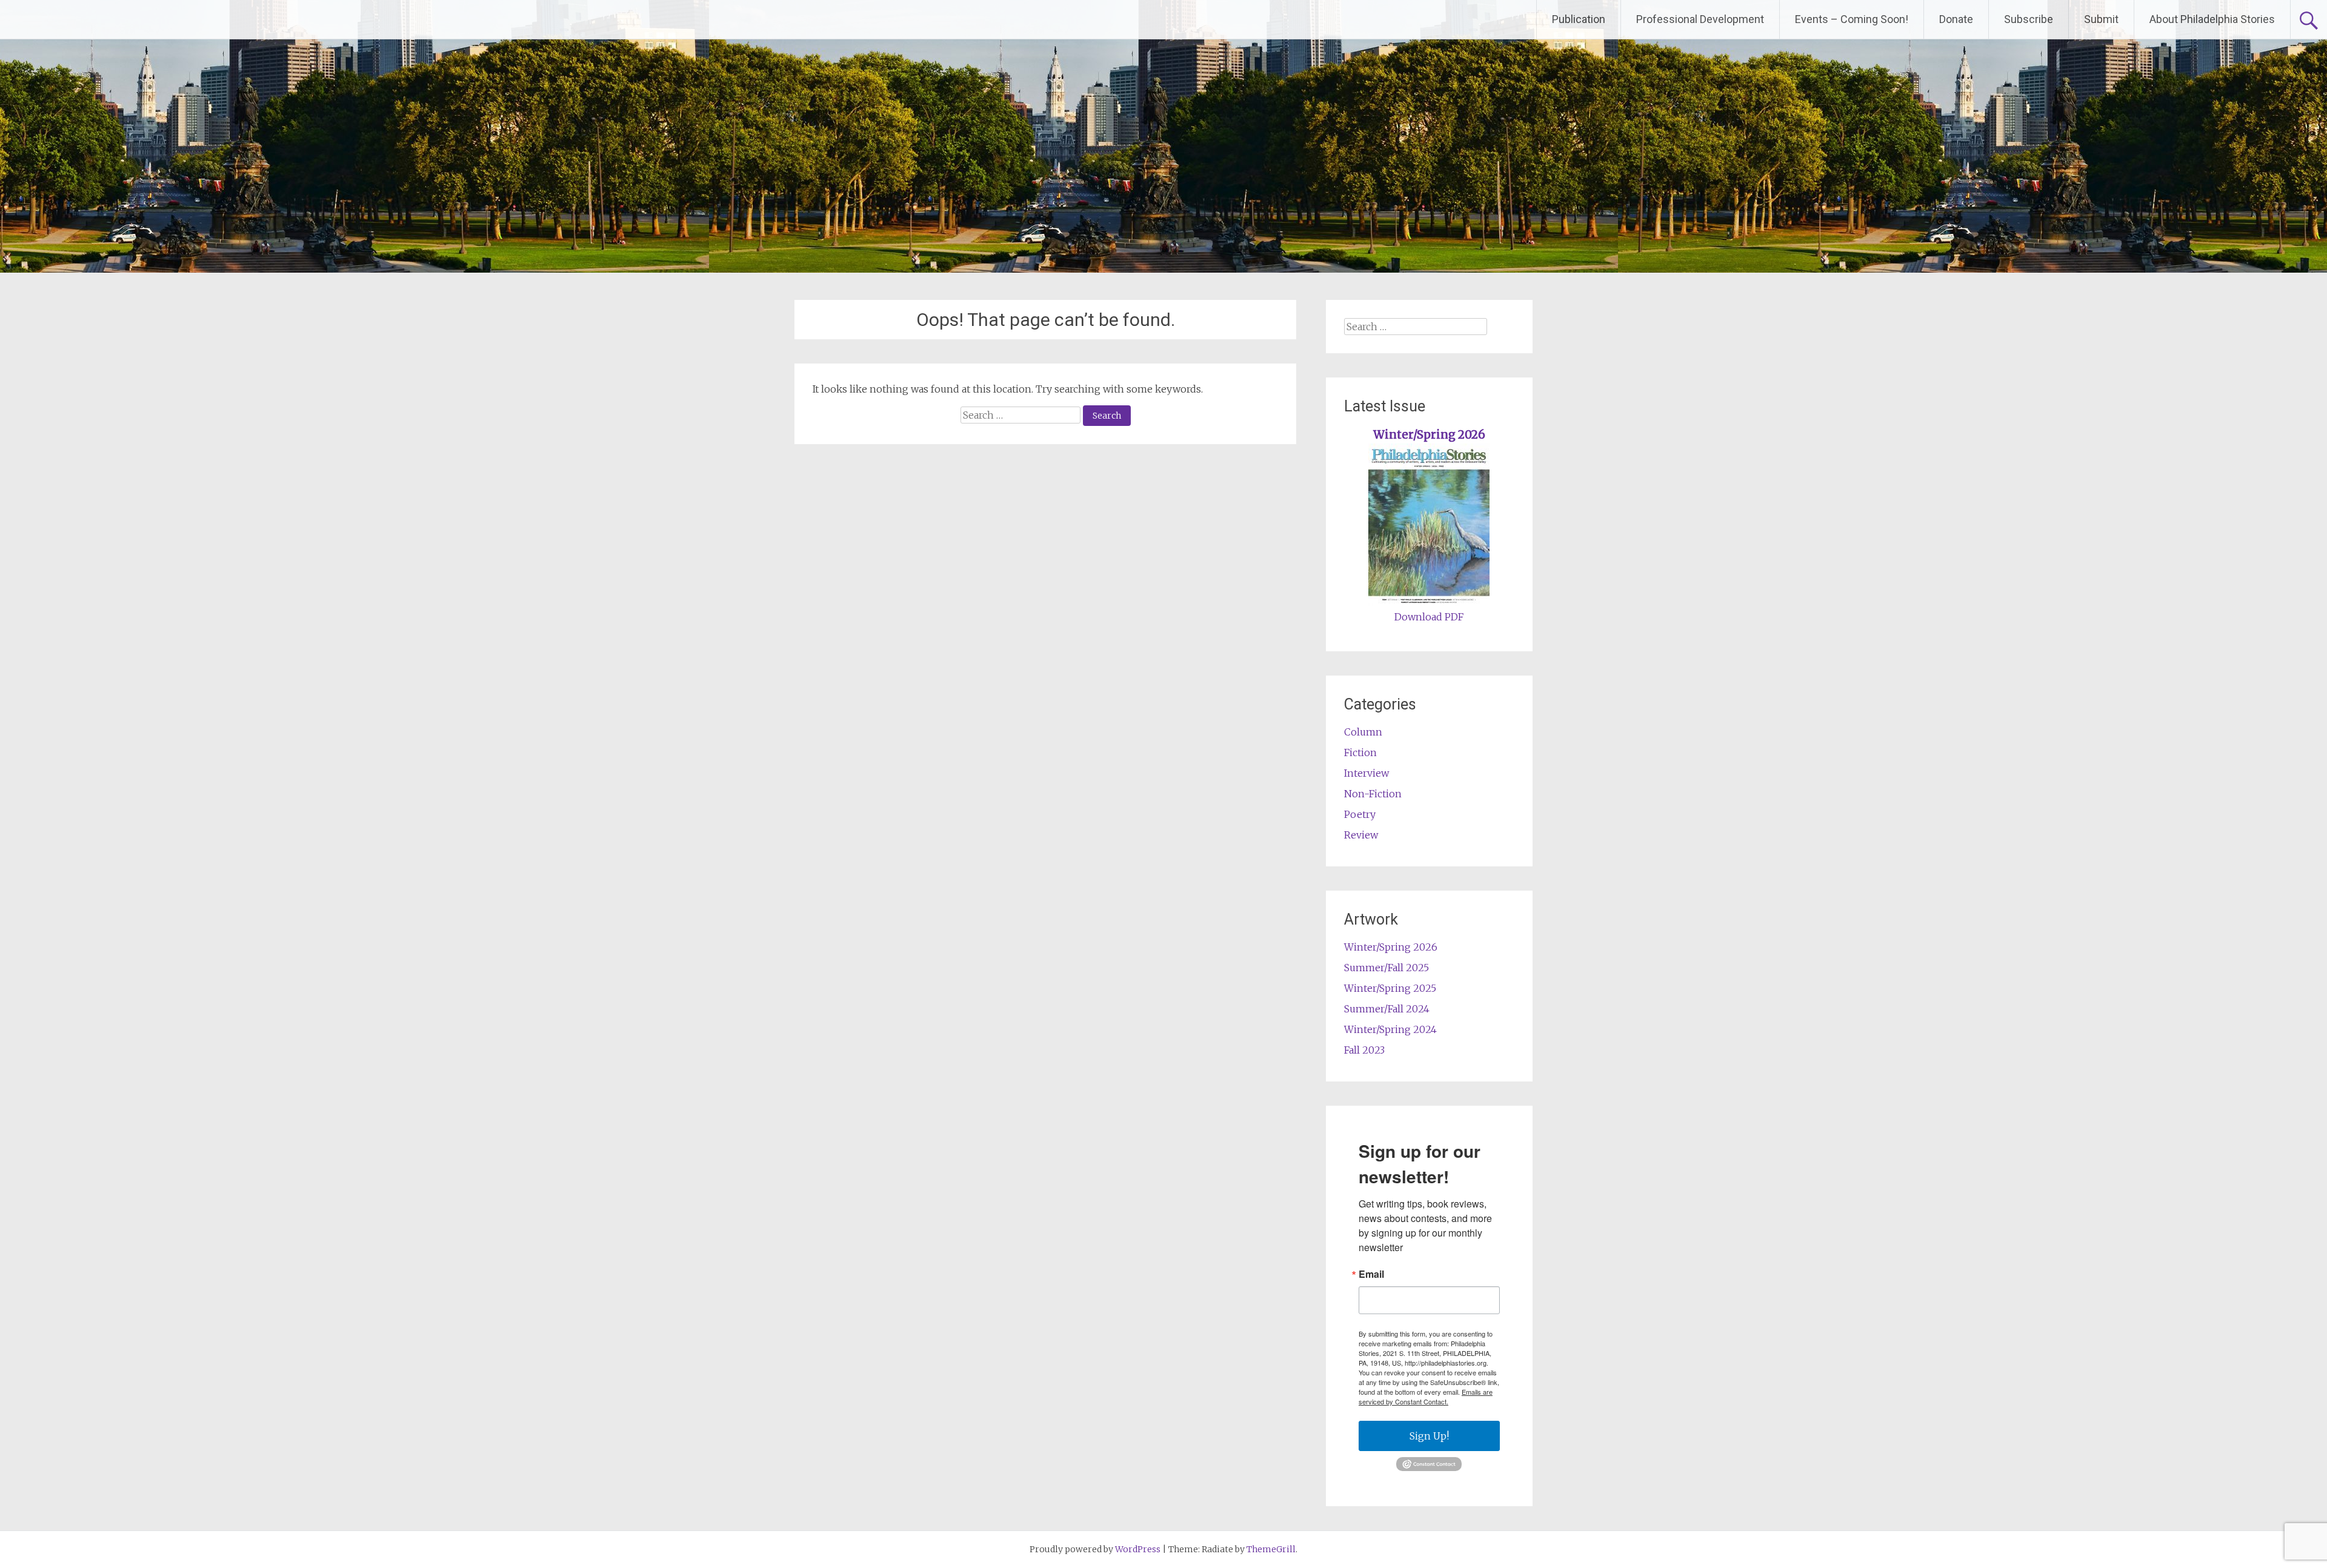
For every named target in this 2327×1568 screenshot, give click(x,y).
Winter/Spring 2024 (1390, 1029)
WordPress (1138, 1549)
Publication (1579, 19)
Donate (1956, 19)
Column (1363, 732)
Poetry (1360, 814)
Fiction (1360, 752)
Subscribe (2029, 19)
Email (1371, 1274)
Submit (2101, 19)
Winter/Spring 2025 (1390, 988)
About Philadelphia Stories (2212, 19)
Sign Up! (1429, 1436)
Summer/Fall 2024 (1387, 1009)
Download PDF (1429, 617)
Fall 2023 (1364, 1050)
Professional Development (1700, 19)
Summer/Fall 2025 (1387, 968)
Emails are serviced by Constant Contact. (1426, 1397)
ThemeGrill (1271, 1549)
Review (1361, 835)
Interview (1367, 773)
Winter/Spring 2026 (1429, 435)
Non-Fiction (1373, 794)
